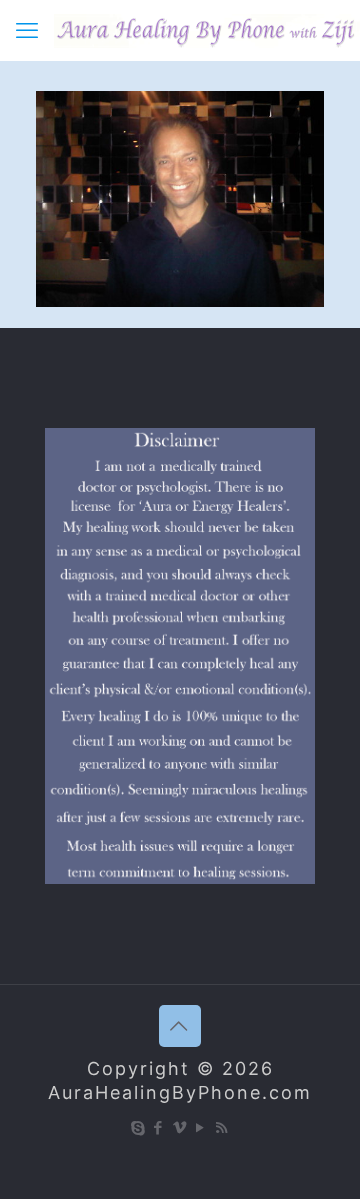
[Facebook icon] (159, 1127)
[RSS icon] (222, 1127)
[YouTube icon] (201, 1127)
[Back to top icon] (180, 1026)
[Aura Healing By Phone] (207, 30)
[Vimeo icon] (180, 1127)
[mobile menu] (27, 30)
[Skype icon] (138, 1127)
